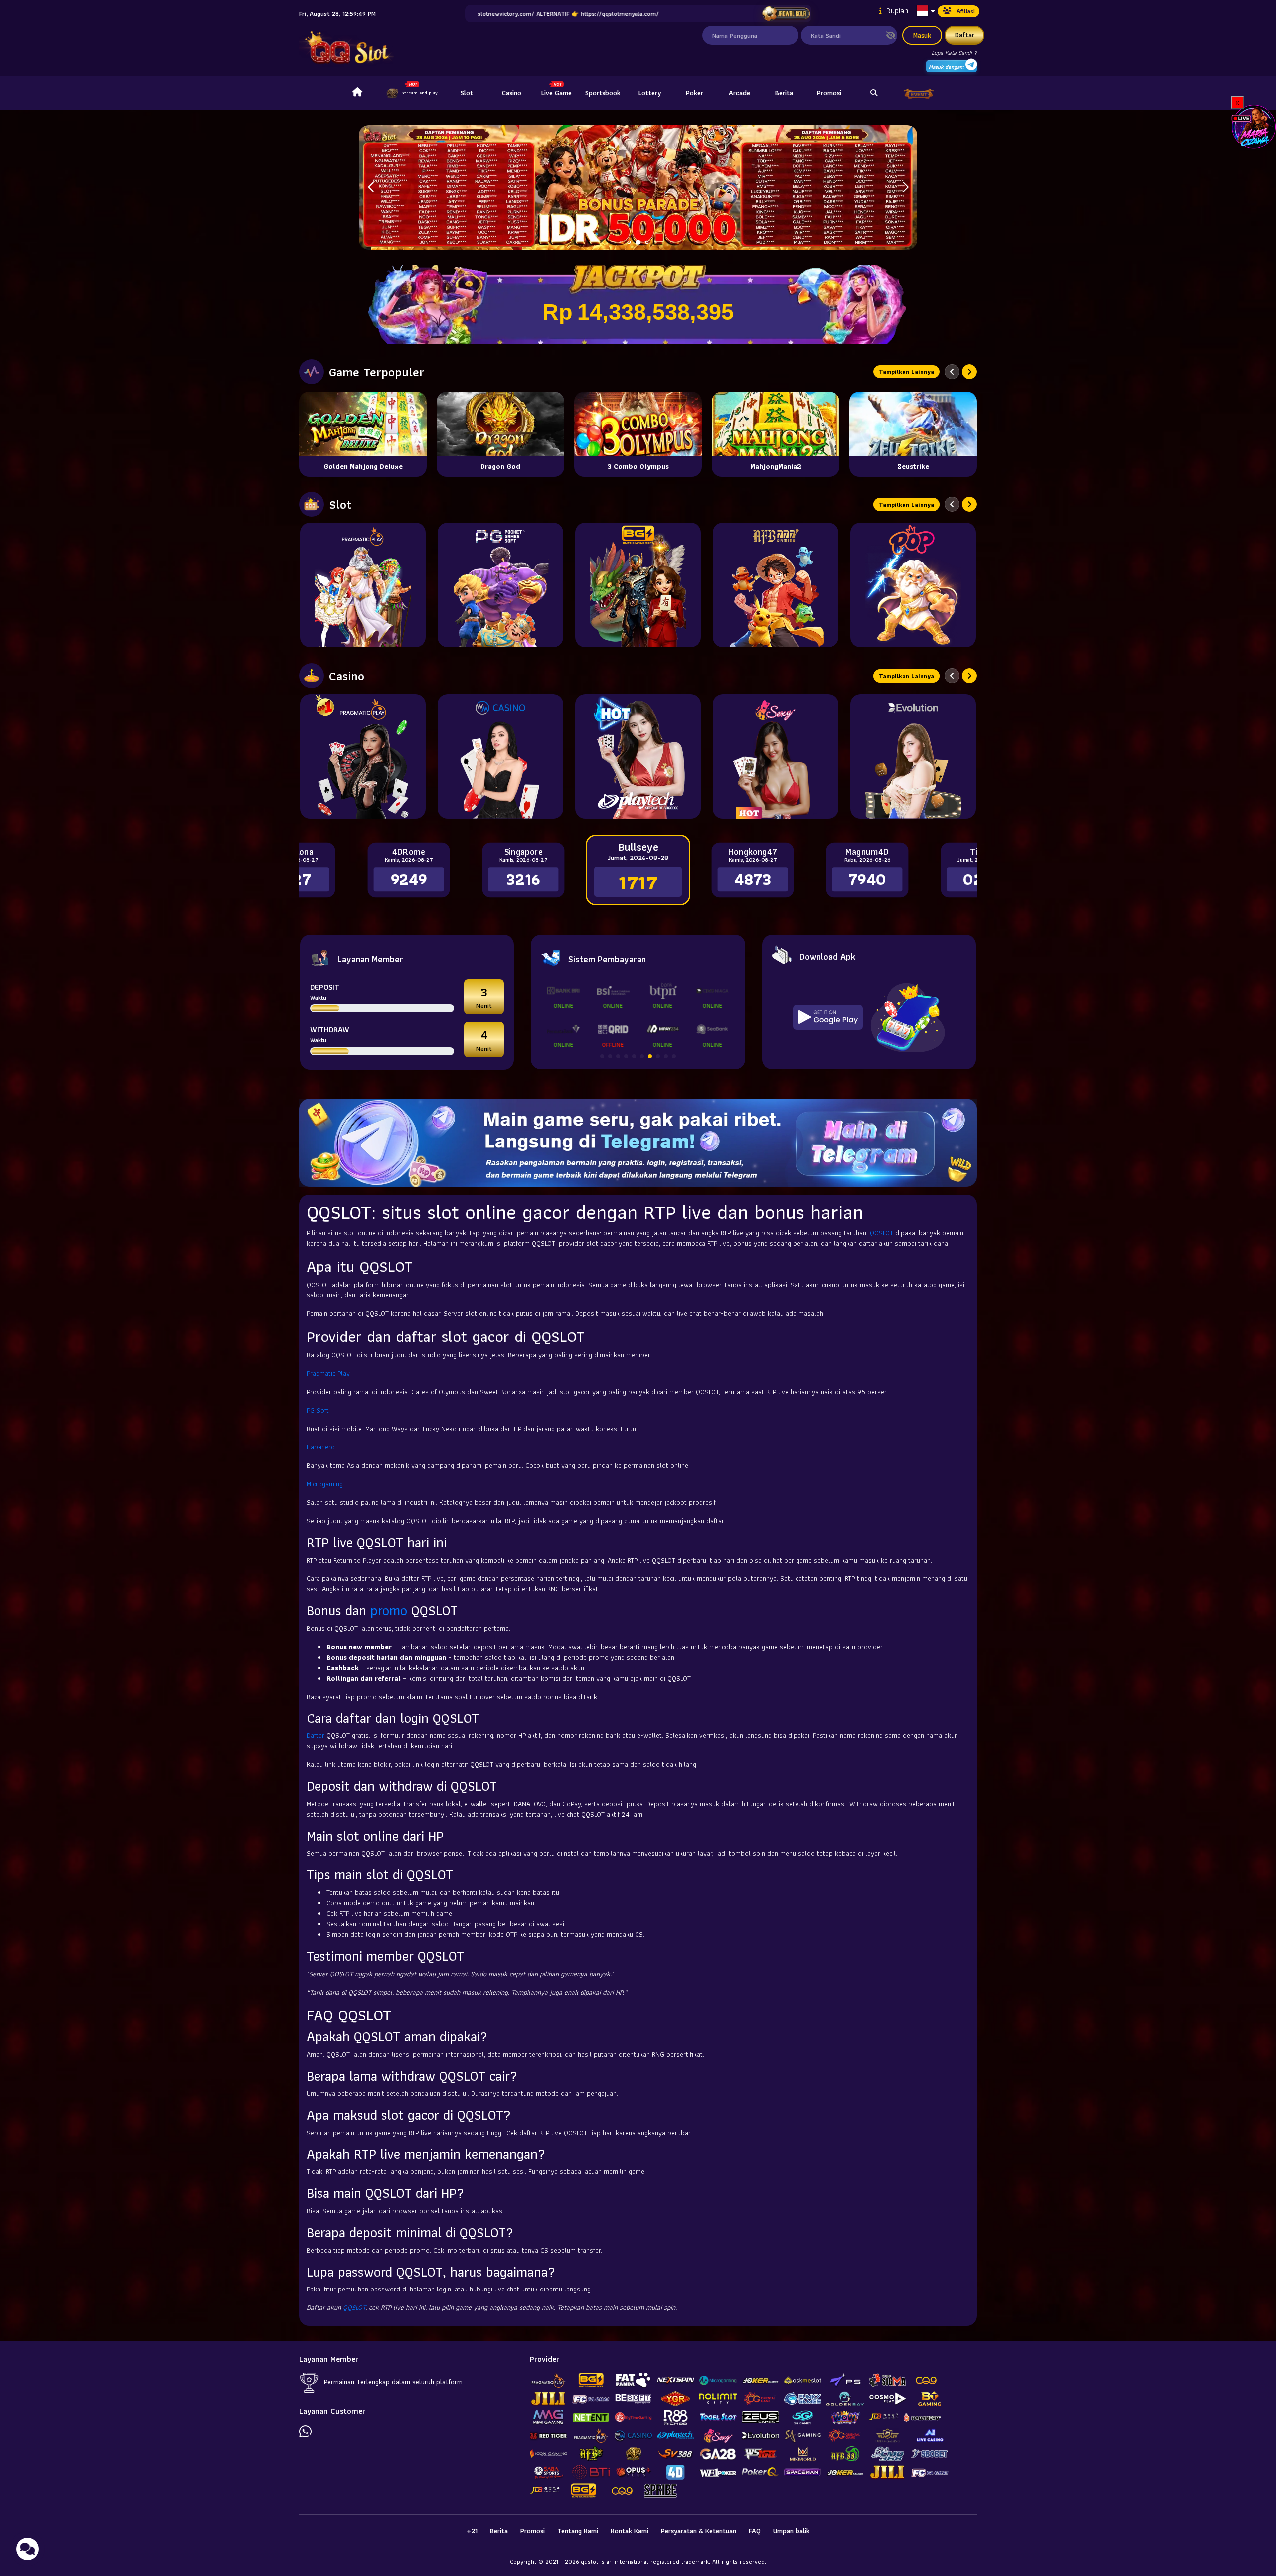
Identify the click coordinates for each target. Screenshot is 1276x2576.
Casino (512, 93)
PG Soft (318, 1410)
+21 (472, 2531)
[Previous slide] (952, 372)
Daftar (965, 35)
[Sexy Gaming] (776, 756)
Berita (784, 93)
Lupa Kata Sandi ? (954, 53)
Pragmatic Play (328, 1373)
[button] (905, 187)
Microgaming (325, 1484)
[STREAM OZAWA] (1254, 126)
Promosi (829, 93)
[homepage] (357, 93)
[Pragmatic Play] (363, 585)
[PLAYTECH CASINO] (638, 756)
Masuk (922, 35)
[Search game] (874, 93)
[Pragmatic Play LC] (363, 756)
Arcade (739, 93)
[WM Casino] (500, 756)
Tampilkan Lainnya (906, 371)
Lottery (650, 93)
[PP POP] (913, 585)
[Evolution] (913, 756)
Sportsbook (603, 93)
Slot (467, 93)
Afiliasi (966, 11)
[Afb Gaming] (776, 585)
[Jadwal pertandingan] (786, 14)
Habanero (321, 1447)
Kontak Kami (630, 2531)
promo (389, 1611)
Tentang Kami (578, 2531)
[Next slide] (969, 372)
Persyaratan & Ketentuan (699, 2531)
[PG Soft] (500, 585)
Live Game (557, 93)
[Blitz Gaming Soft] (638, 585)
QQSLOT (881, 1233)
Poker (695, 93)
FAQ (755, 2531)
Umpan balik (792, 2531)
